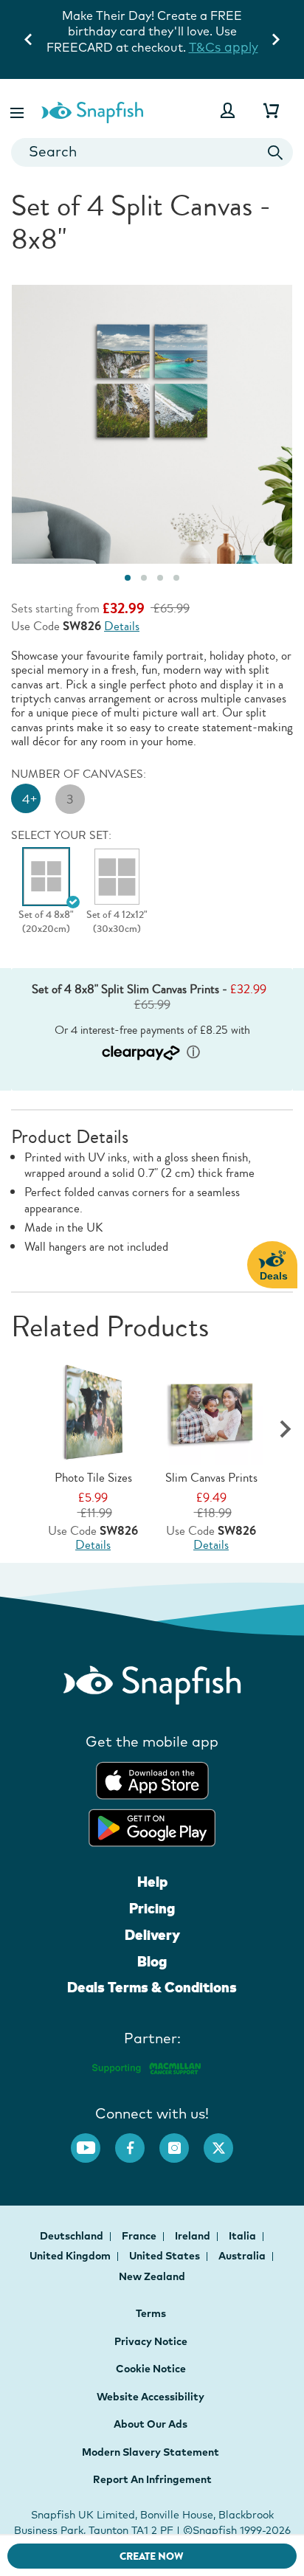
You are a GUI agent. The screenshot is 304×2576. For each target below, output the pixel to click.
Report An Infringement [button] (152, 2479)
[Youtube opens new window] (93, 2141)
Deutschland (73, 2236)
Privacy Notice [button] (151, 2341)
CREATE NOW (152, 2556)
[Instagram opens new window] (182, 2141)
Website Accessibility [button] (151, 2397)
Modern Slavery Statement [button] (151, 2452)
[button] (18, 110)
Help (152, 1882)
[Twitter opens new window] (226, 2141)
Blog (152, 1961)
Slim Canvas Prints (211, 1478)
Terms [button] (151, 2313)
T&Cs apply (188, 47)
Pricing (152, 1908)
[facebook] (137, 2141)
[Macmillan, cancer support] (146, 2066)
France (140, 2236)
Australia (243, 2256)
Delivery (152, 1935)
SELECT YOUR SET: (61, 835)
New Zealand (152, 2276)
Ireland (194, 2236)
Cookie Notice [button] (151, 2369)
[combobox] (152, 152)
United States (166, 2256)
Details (122, 626)
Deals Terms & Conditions (152, 1987)
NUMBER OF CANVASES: (79, 774)
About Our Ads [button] (151, 2424)
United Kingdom (71, 2256)
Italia (243, 2236)
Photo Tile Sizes (93, 1478)
